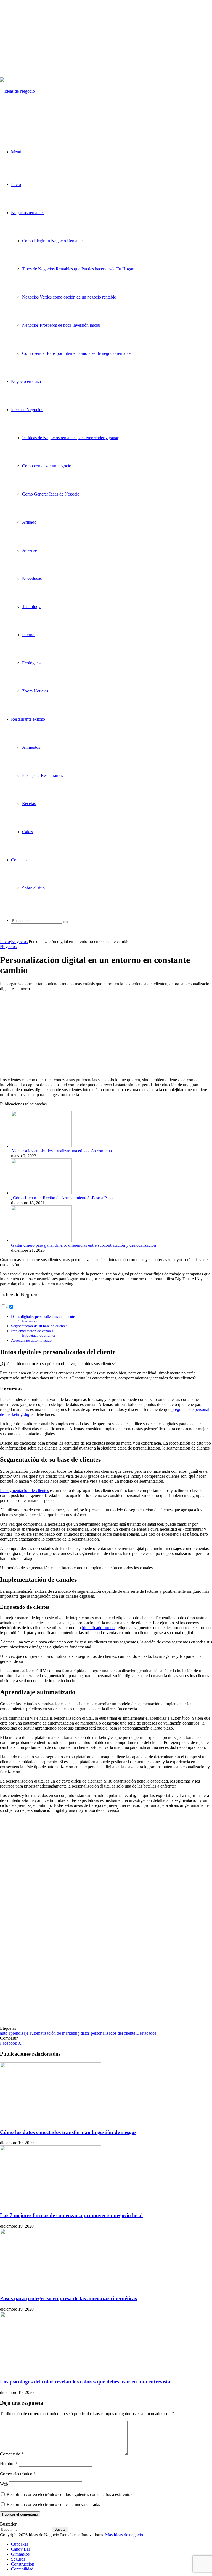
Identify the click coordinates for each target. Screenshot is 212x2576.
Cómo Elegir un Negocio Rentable (52, 241)
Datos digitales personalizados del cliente (43, 1317)
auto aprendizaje (14, 2033)
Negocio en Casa (26, 381)
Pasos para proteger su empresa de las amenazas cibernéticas (68, 2298)
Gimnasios (20, 2554)
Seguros (18, 2559)
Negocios (19, 941)
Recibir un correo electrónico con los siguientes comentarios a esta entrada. (72, 2494)
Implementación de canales (32, 1331)
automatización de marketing (55, 2033)
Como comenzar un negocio (47, 466)
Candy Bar (21, 2549)
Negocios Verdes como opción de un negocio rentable (69, 297)
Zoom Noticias (35, 691)
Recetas (29, 804)
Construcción (23, 2564)
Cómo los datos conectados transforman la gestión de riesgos (68, 2132)
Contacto (19, 860)
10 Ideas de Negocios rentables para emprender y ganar (70, 438)
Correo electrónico (18, 2474)
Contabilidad (22, 2569)
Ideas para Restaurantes (43, 775)
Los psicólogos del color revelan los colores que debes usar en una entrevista (85, 2382)
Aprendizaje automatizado (31, 1340)
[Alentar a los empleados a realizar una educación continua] (41, 1146)
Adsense (30, 550)
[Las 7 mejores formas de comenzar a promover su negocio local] (51, 2205)
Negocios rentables (28, 213)
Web (4, 2484)
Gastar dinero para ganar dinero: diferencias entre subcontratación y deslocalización (84, 1245)
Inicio (16, 184)
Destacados (146, 2033)
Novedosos (32, 578)
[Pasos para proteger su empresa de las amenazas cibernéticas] (51, 2288)
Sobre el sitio (33, 888)
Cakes (27, 832)
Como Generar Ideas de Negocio (51, 494)
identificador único (98, 1628)
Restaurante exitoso (28, 719)
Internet (29, 635)
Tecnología (32, 607)
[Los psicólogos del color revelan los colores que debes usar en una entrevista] (51, 2371)
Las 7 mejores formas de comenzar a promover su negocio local (71, 2215)
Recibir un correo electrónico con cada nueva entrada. (53, 2504)
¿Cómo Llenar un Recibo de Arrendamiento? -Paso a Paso (62, 1198)
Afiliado (29, 522)
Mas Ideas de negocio (124, 2535)
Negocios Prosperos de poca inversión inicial (61, 325)
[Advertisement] (106, 39)
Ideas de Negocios (27, 410)
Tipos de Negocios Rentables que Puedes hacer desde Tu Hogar (78, 269)
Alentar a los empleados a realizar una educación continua (61, 1151)
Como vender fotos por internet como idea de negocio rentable (76, 353)
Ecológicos (32, 663)
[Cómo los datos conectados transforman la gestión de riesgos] (51, 2121)
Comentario (12, 2454)
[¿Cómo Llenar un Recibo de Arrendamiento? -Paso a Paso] (41, 1193)
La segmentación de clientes (24, 1491)
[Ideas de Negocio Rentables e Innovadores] (25, 119)
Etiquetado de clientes (39, 1335)
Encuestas (30, 1321)
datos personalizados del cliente (108, 2033)
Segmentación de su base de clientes (39, 1326)
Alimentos (31, 747)
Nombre (9, 2464)
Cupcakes (20, 2544)
